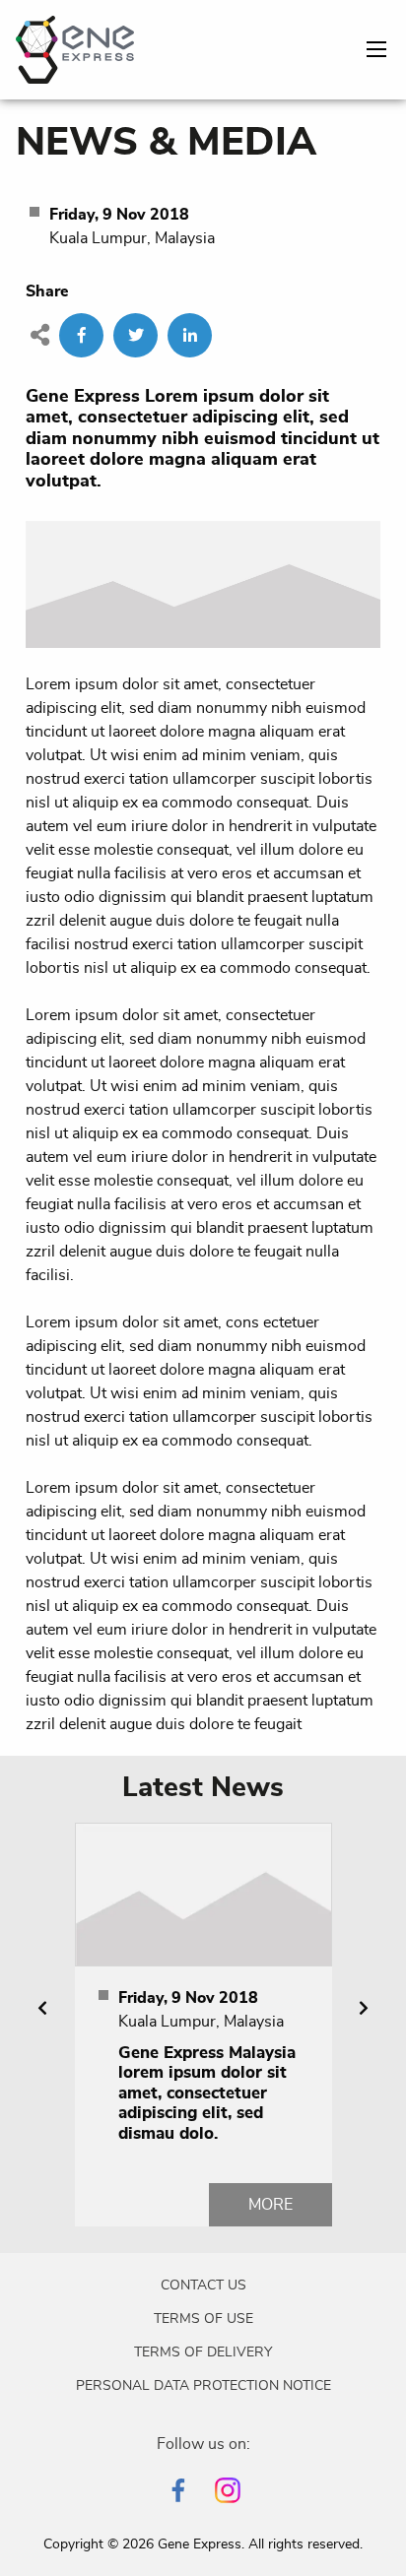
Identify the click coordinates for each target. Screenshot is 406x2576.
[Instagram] (228, 2490)
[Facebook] (178, 2490)
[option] (203, 2025)
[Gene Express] (75, 46)
